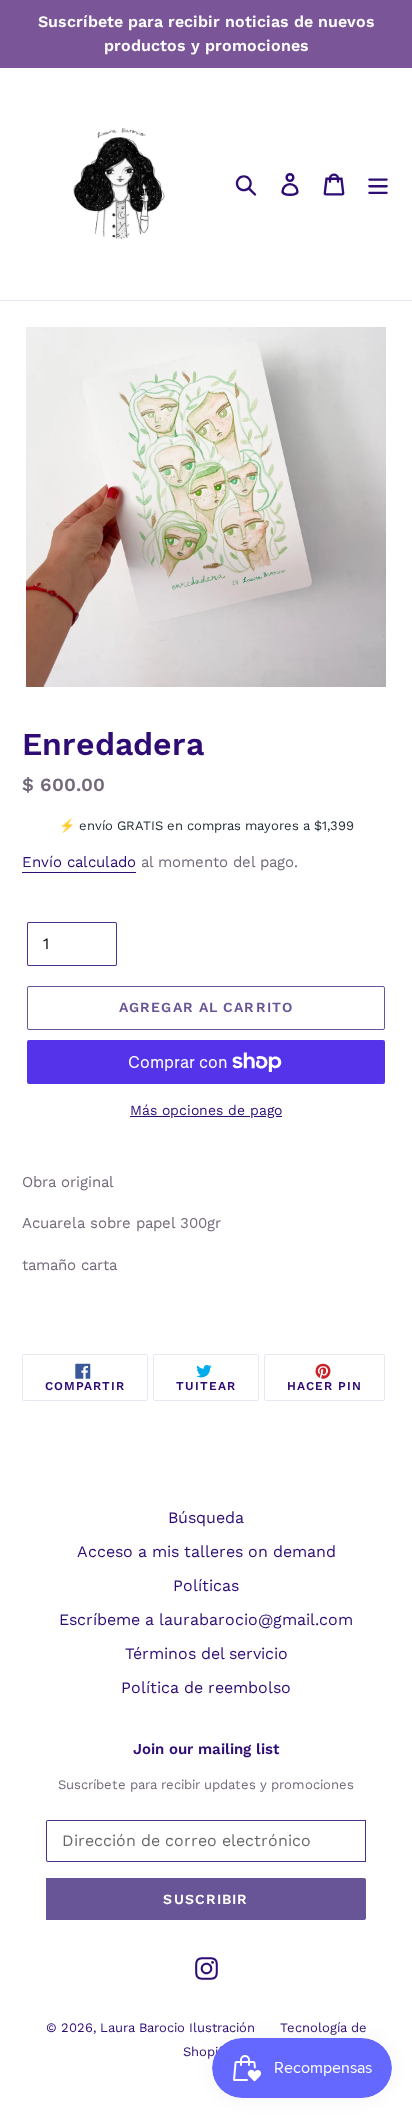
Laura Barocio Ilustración (177, 2027)
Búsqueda (206, 1517)
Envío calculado (79, 862)
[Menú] (378, 184)
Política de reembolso (206, 1687)
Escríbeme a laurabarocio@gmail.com (206, 1619)
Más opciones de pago (206, 1110)
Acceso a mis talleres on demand (206, 1551)
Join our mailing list (206, 1749)
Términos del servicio (206, 1653)
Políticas (206, 1585)
